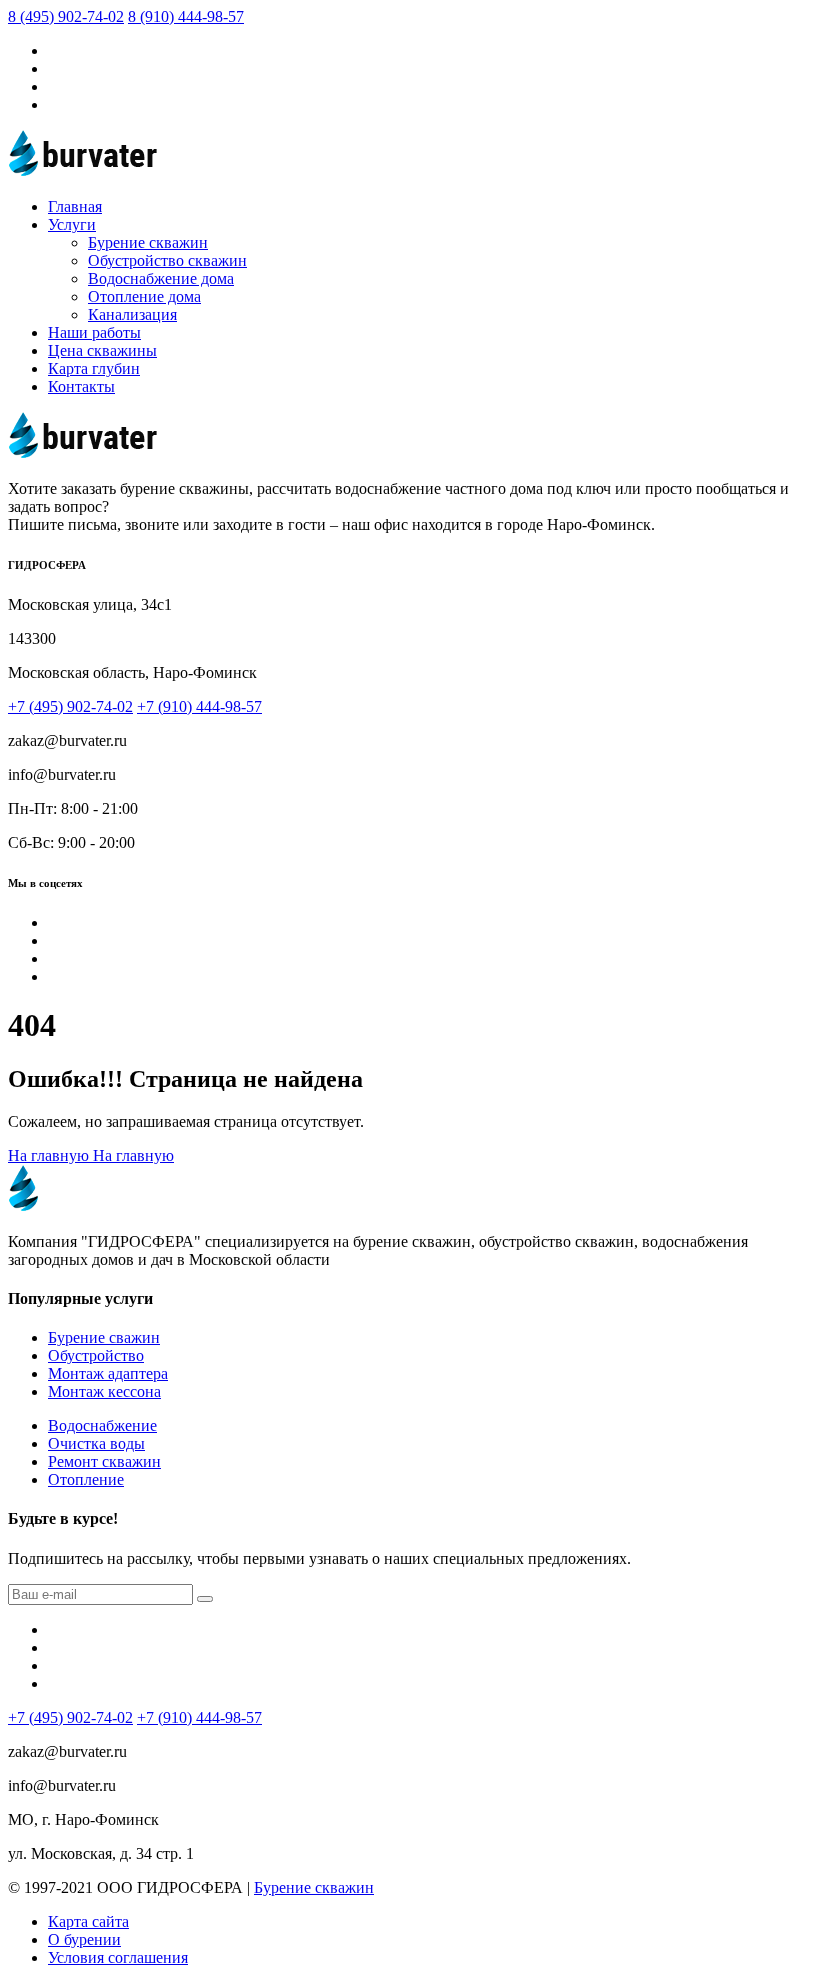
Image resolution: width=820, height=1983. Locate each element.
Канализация (132, 314)
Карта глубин (94, 368)
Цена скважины (102, 350)
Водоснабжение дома (161, 278)
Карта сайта (88, 1921)
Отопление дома (144, 296)
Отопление (86, 1479)
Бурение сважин (104, 1337)
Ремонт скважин (104, 1461)
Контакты (81, 386)
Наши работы (94, 332)
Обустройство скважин (167, 260)
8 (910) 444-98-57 (186, 16)
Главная (75, 206)
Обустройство (96, 1355)
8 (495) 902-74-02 (66, 16)
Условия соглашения (118, 1957)
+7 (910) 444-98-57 (199, 706)
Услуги (72, 224)
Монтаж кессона (104, 1391)
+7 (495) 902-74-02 (70, 706)
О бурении (84, 1939)
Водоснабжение (102, 1425)
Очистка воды (96, 1443)
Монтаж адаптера (108, 1373)
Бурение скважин (148, 242)
